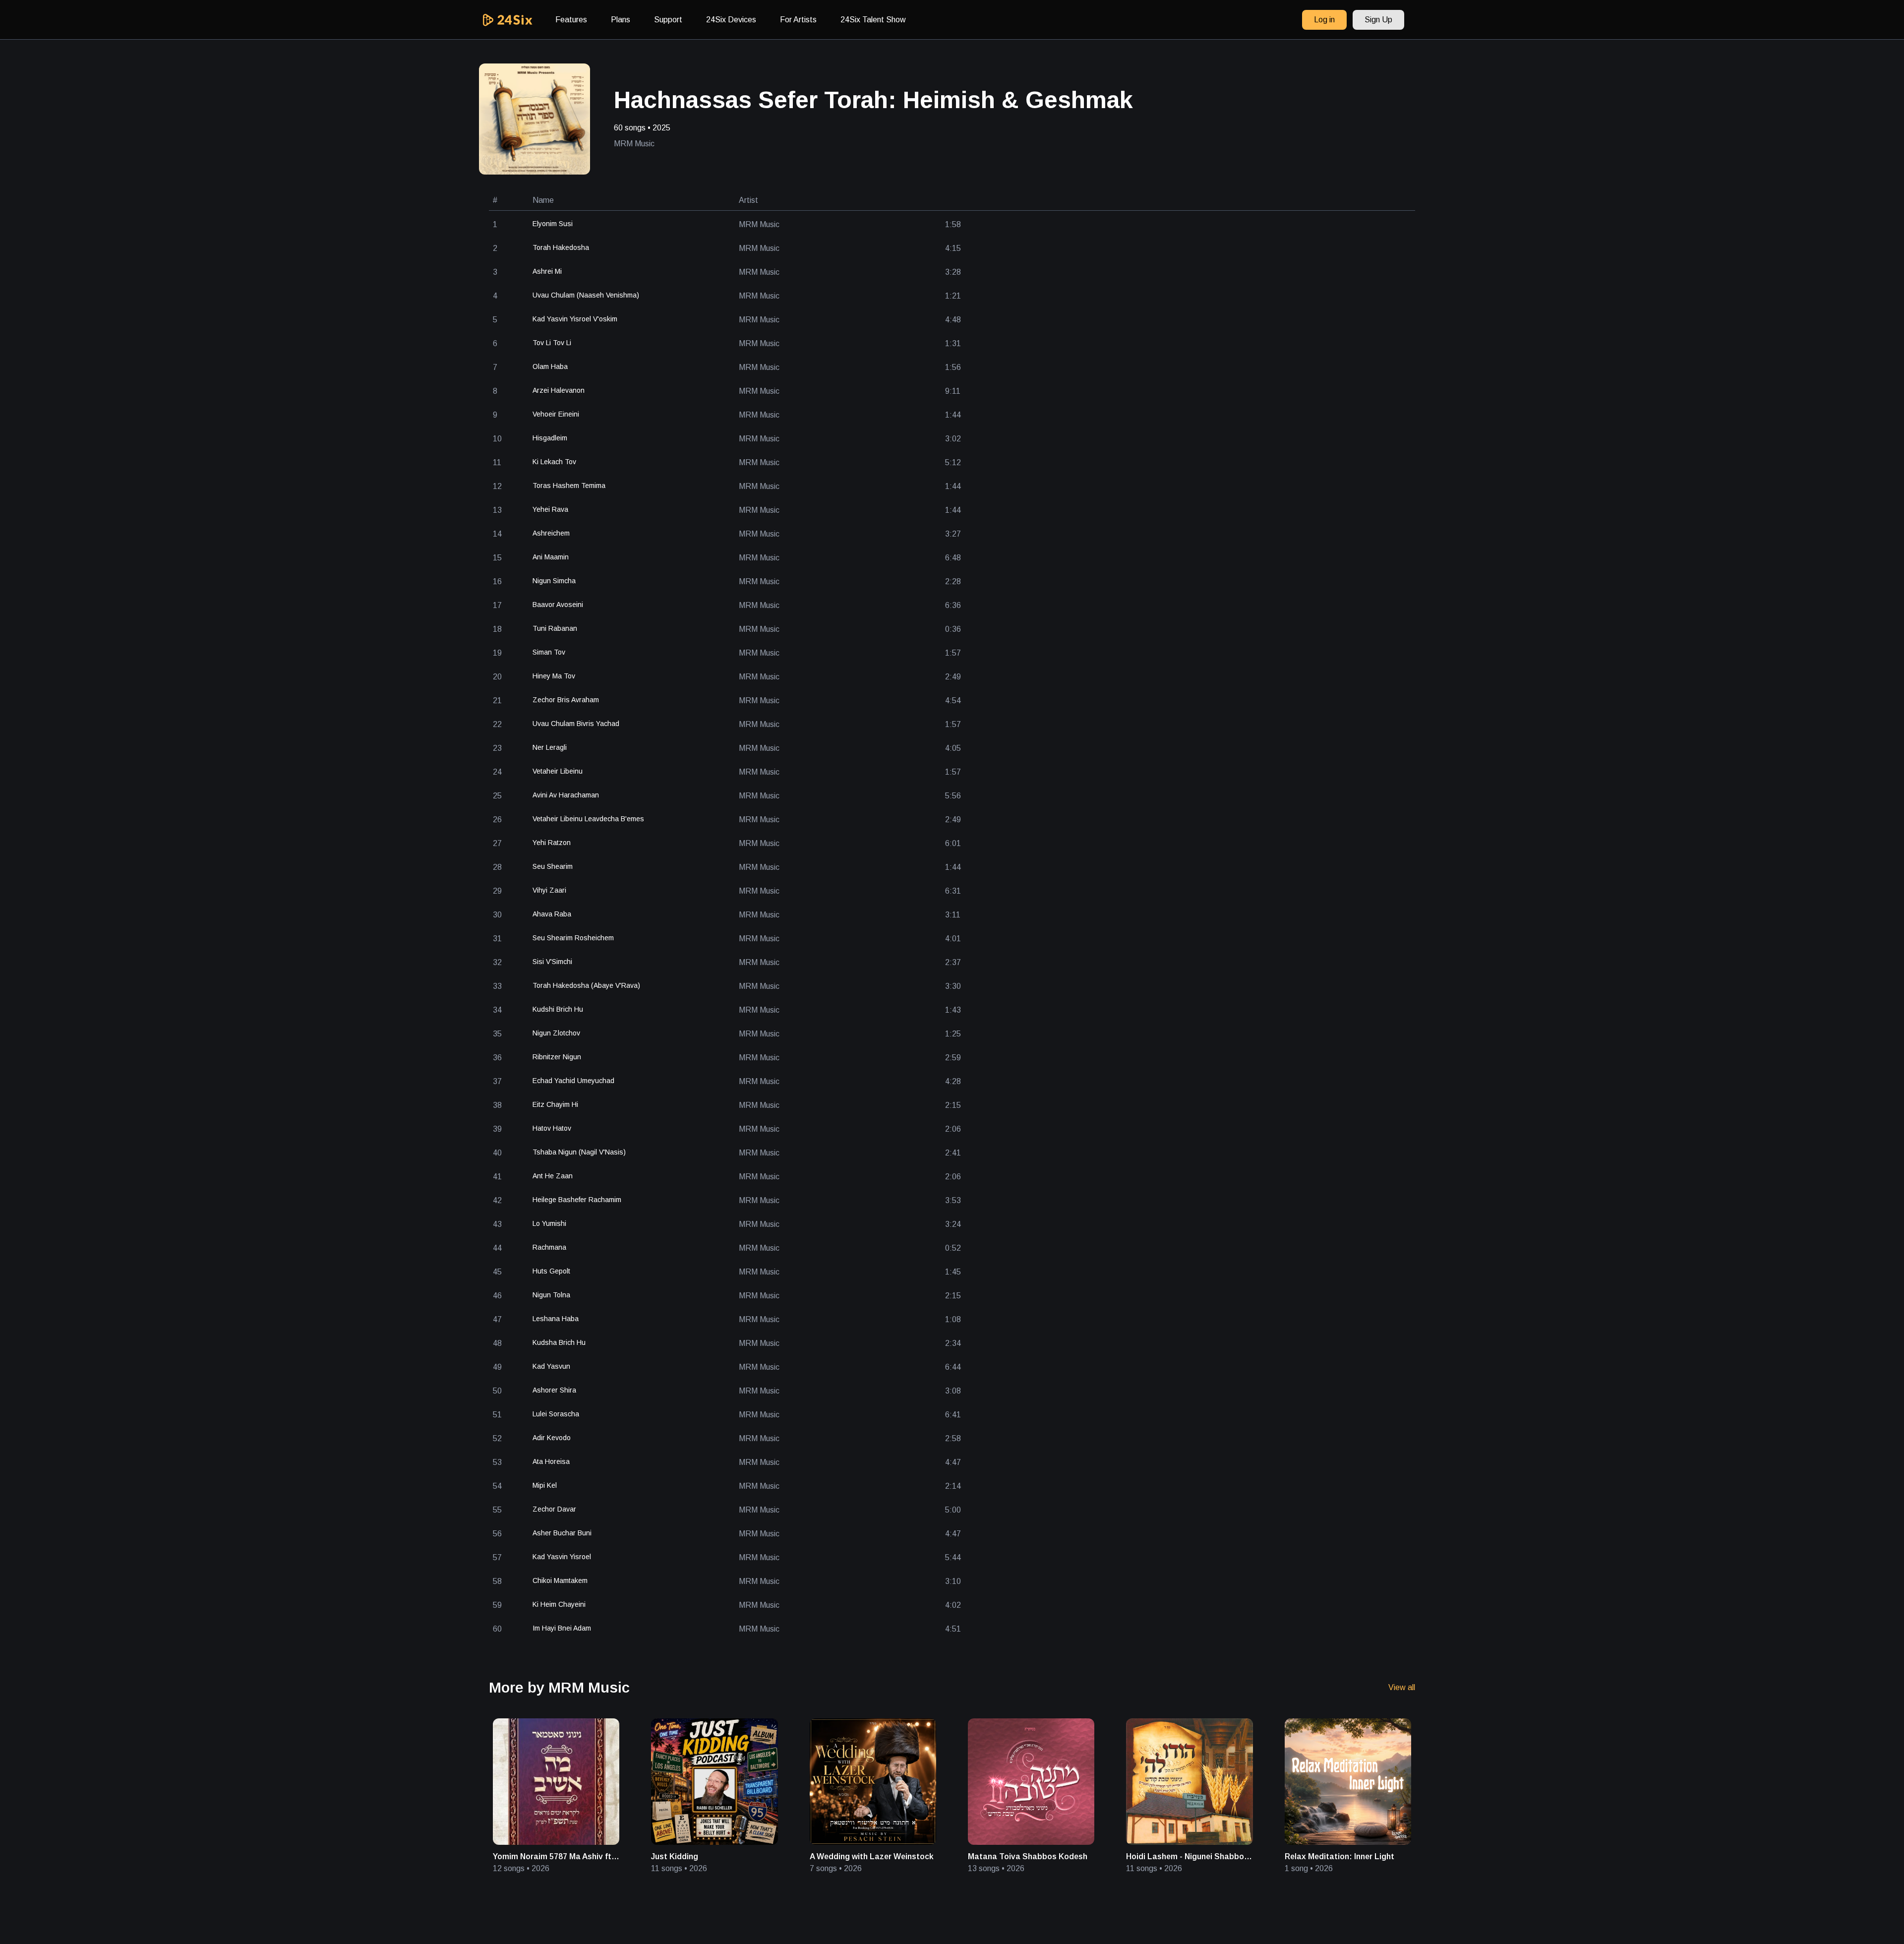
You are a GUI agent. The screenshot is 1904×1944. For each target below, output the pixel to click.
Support (668, 20)
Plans (621, 20)
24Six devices (731, 20)
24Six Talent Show (873, 20)
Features (571, 20)
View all (1402, 1687)
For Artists (798, 20)
